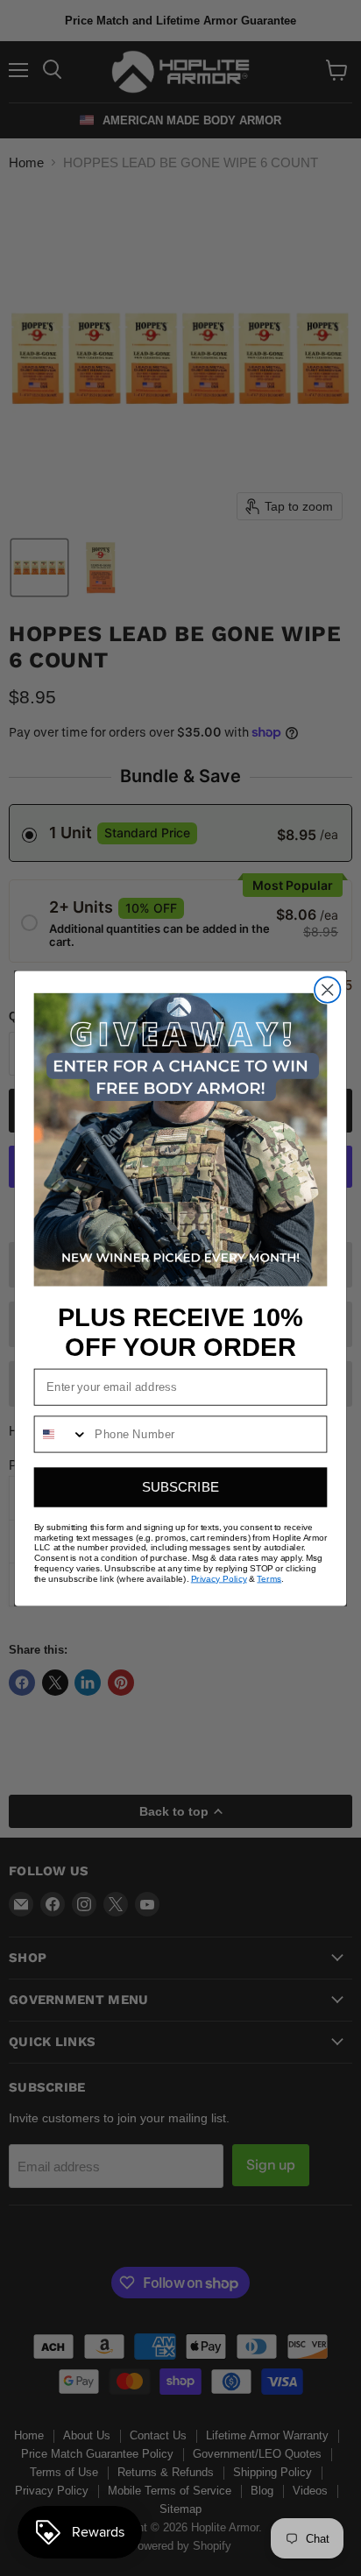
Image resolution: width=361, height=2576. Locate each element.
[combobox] (62, 1434)
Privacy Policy (219, 1578)
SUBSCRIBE (180, 1487)
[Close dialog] (327, 989)
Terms (269, 1578)
